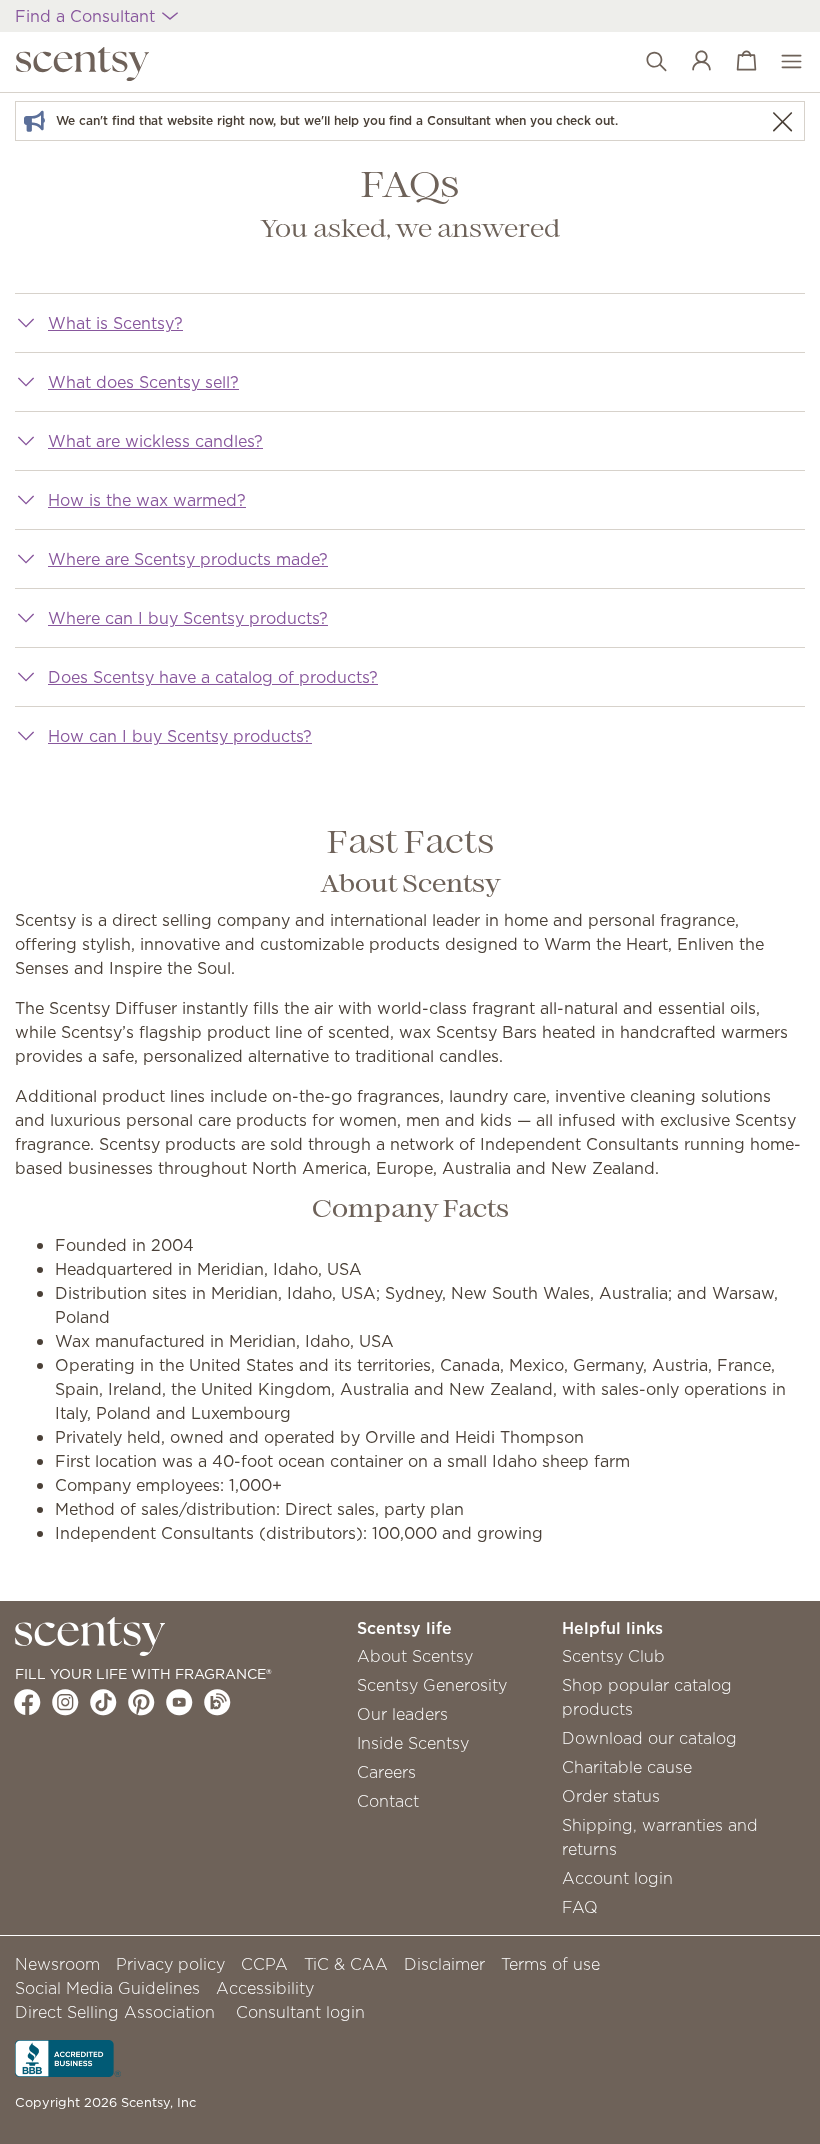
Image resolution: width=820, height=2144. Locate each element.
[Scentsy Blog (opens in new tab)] (217, 1702)
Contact (388, 1801)
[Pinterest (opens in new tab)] (141, 1702)
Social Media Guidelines (107, 1988)
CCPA (264, 1964)
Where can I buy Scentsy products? (188, 618)
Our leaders (402, 1714)
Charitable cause (627, 1767)
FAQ (580, 1907)
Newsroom (57, 1964)
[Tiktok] (103, 1702)
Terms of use (550, 1964)
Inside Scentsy (413, 1743)
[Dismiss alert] (782, 121)
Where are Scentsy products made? (188, 559)
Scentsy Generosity (432, 1685)
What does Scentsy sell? (143, 382)
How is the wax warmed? (147, 500)
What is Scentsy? (115, 323)
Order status (611, 1796)
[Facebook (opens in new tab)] (27, 1702)
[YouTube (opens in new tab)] (179, 1702)
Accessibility (265, 1988)
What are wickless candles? (155, 441)
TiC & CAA (346, 1964)
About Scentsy (415, 1656)
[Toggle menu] (781, 62)
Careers (386, 1772)
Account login (617, 1878)
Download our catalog (649, 1738)
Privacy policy (170, 1964)
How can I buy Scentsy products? (180, 736)
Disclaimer (444, 1964)
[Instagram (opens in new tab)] (65, 1702)
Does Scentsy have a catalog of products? (213, 677)
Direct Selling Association (115, 2012)
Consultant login (300, 2012)
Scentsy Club (613, 1656)
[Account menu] (691, 62)
